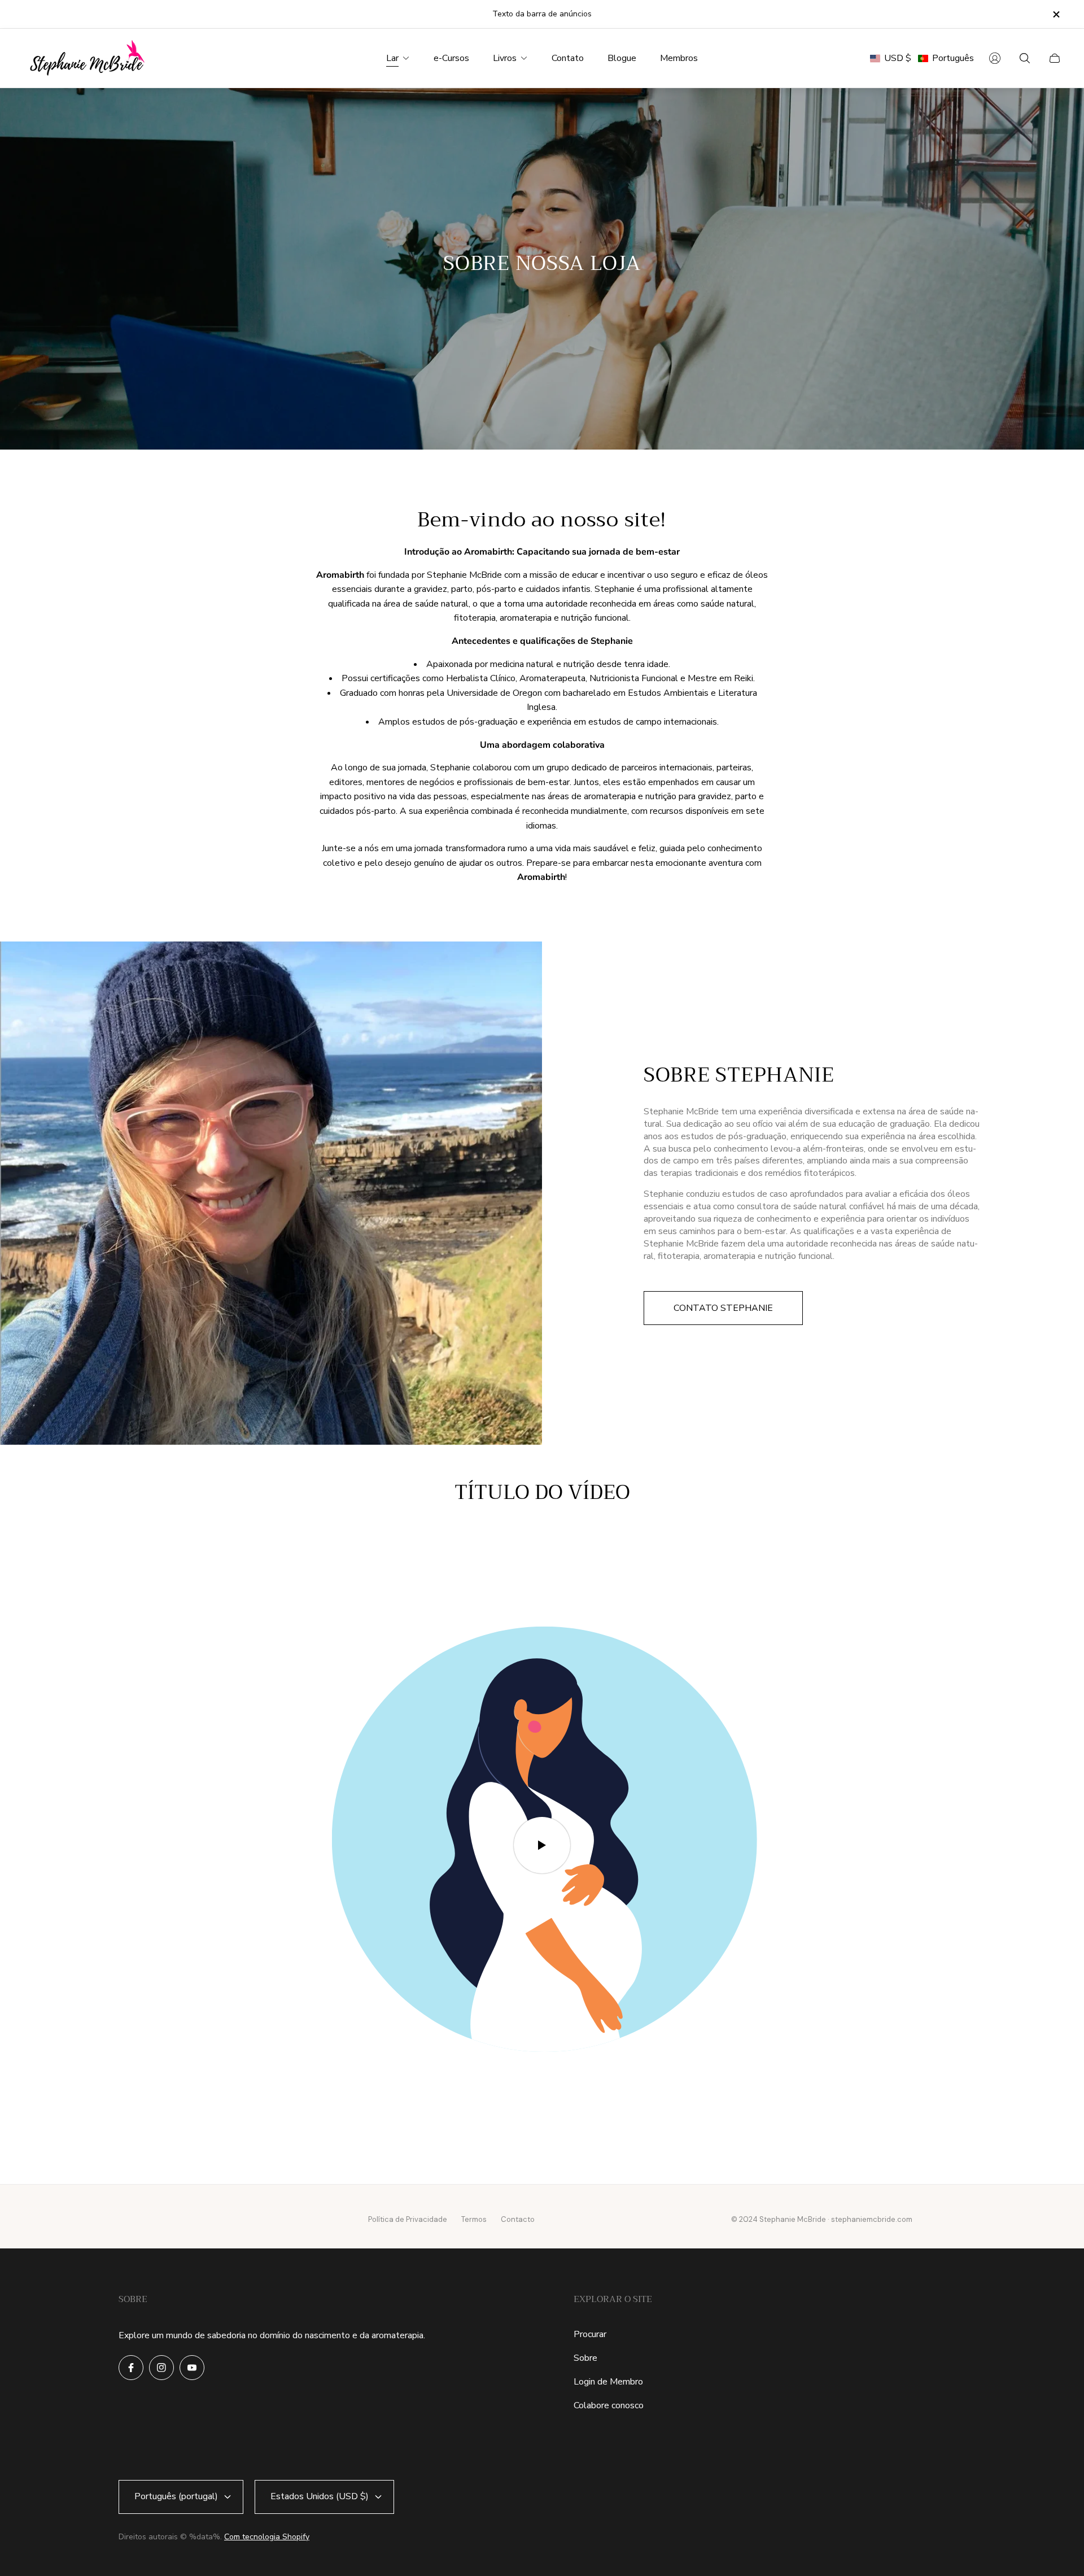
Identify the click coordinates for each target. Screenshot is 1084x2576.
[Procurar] (1025, 58)
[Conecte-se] (995, 58)
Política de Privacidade (408, 2219)
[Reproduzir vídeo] (542, 1845)
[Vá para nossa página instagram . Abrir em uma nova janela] (161, 2368)
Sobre (585, 2358)
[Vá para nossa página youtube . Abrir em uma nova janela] (192, 2368)
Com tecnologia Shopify (267, 2537)
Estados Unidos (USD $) (320, 2496)
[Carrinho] (1055, 58)
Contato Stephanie (723, 1308)
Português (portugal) (176, 2496)
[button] (922, 58)
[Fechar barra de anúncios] (1056, 14)
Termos (474, 2219)
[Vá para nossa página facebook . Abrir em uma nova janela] (131, 2368)
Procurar (590, 2334)
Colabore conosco (609, 2405)
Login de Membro (608, 2382)
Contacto (518, 2219)
